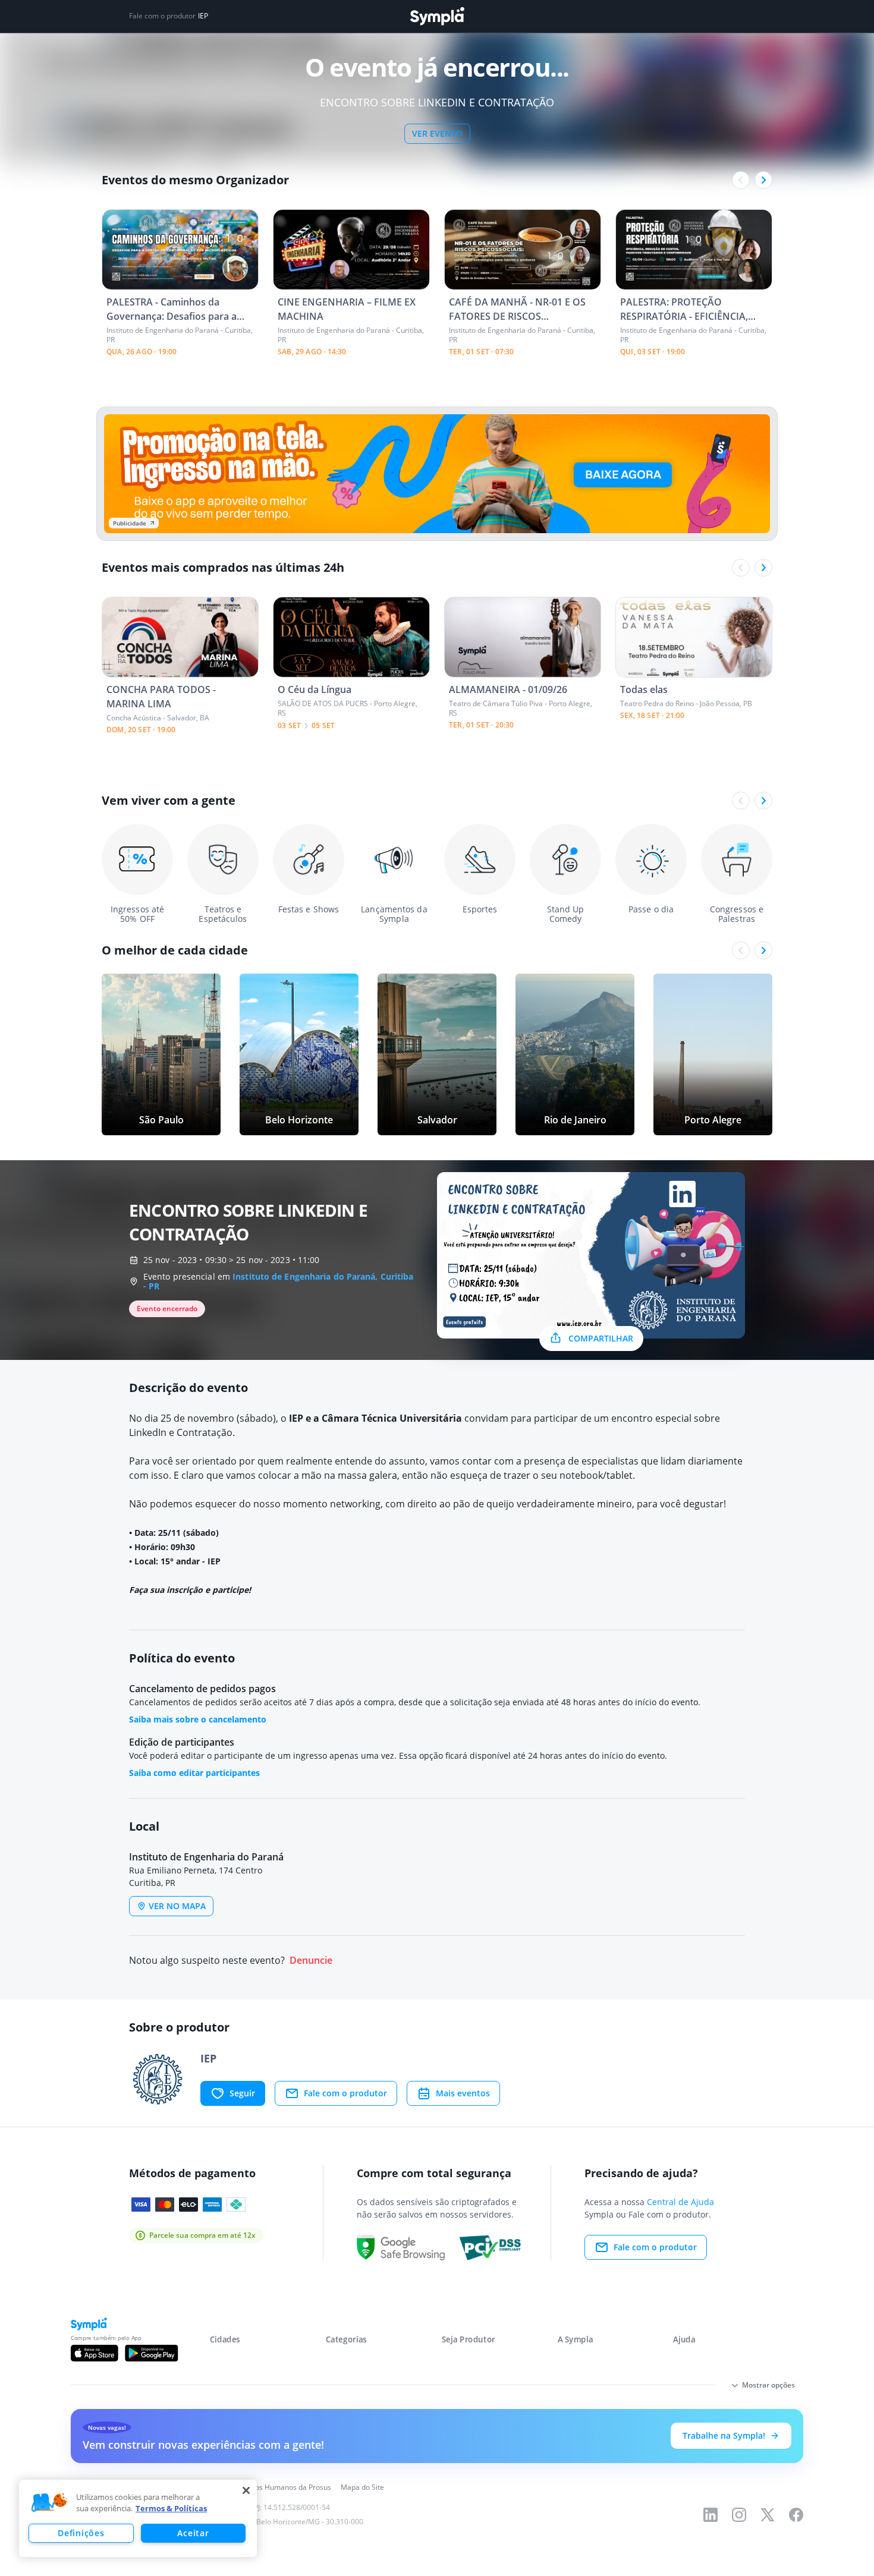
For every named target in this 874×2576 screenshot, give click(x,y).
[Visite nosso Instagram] (739, 2515)
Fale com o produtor (345, 2093)
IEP (203, 16)
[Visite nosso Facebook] (796, 2515)
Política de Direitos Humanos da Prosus (266, 2487)
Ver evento (437, 133)
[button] (49, 2503)
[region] (138, 2518)
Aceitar (193, 2533)
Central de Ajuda (680, 2202)
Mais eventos (463, 2093)
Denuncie (311, 1961)
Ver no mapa (177, 1906)
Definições (81, 2533)
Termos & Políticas (171, 2508)
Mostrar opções (768, 2385)
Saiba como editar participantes (194, 1773)
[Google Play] (151, 2353)
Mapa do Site (362, 2487)
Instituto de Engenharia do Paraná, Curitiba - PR (278, 1281)
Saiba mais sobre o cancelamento (198, 1719)
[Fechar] (246, 2490)
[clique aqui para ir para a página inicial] (437, 16)
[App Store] (95, 2353)
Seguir (242, 2093)
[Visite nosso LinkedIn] (710, 2515)
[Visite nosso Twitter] (768, 2515)
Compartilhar (601, 1338)
